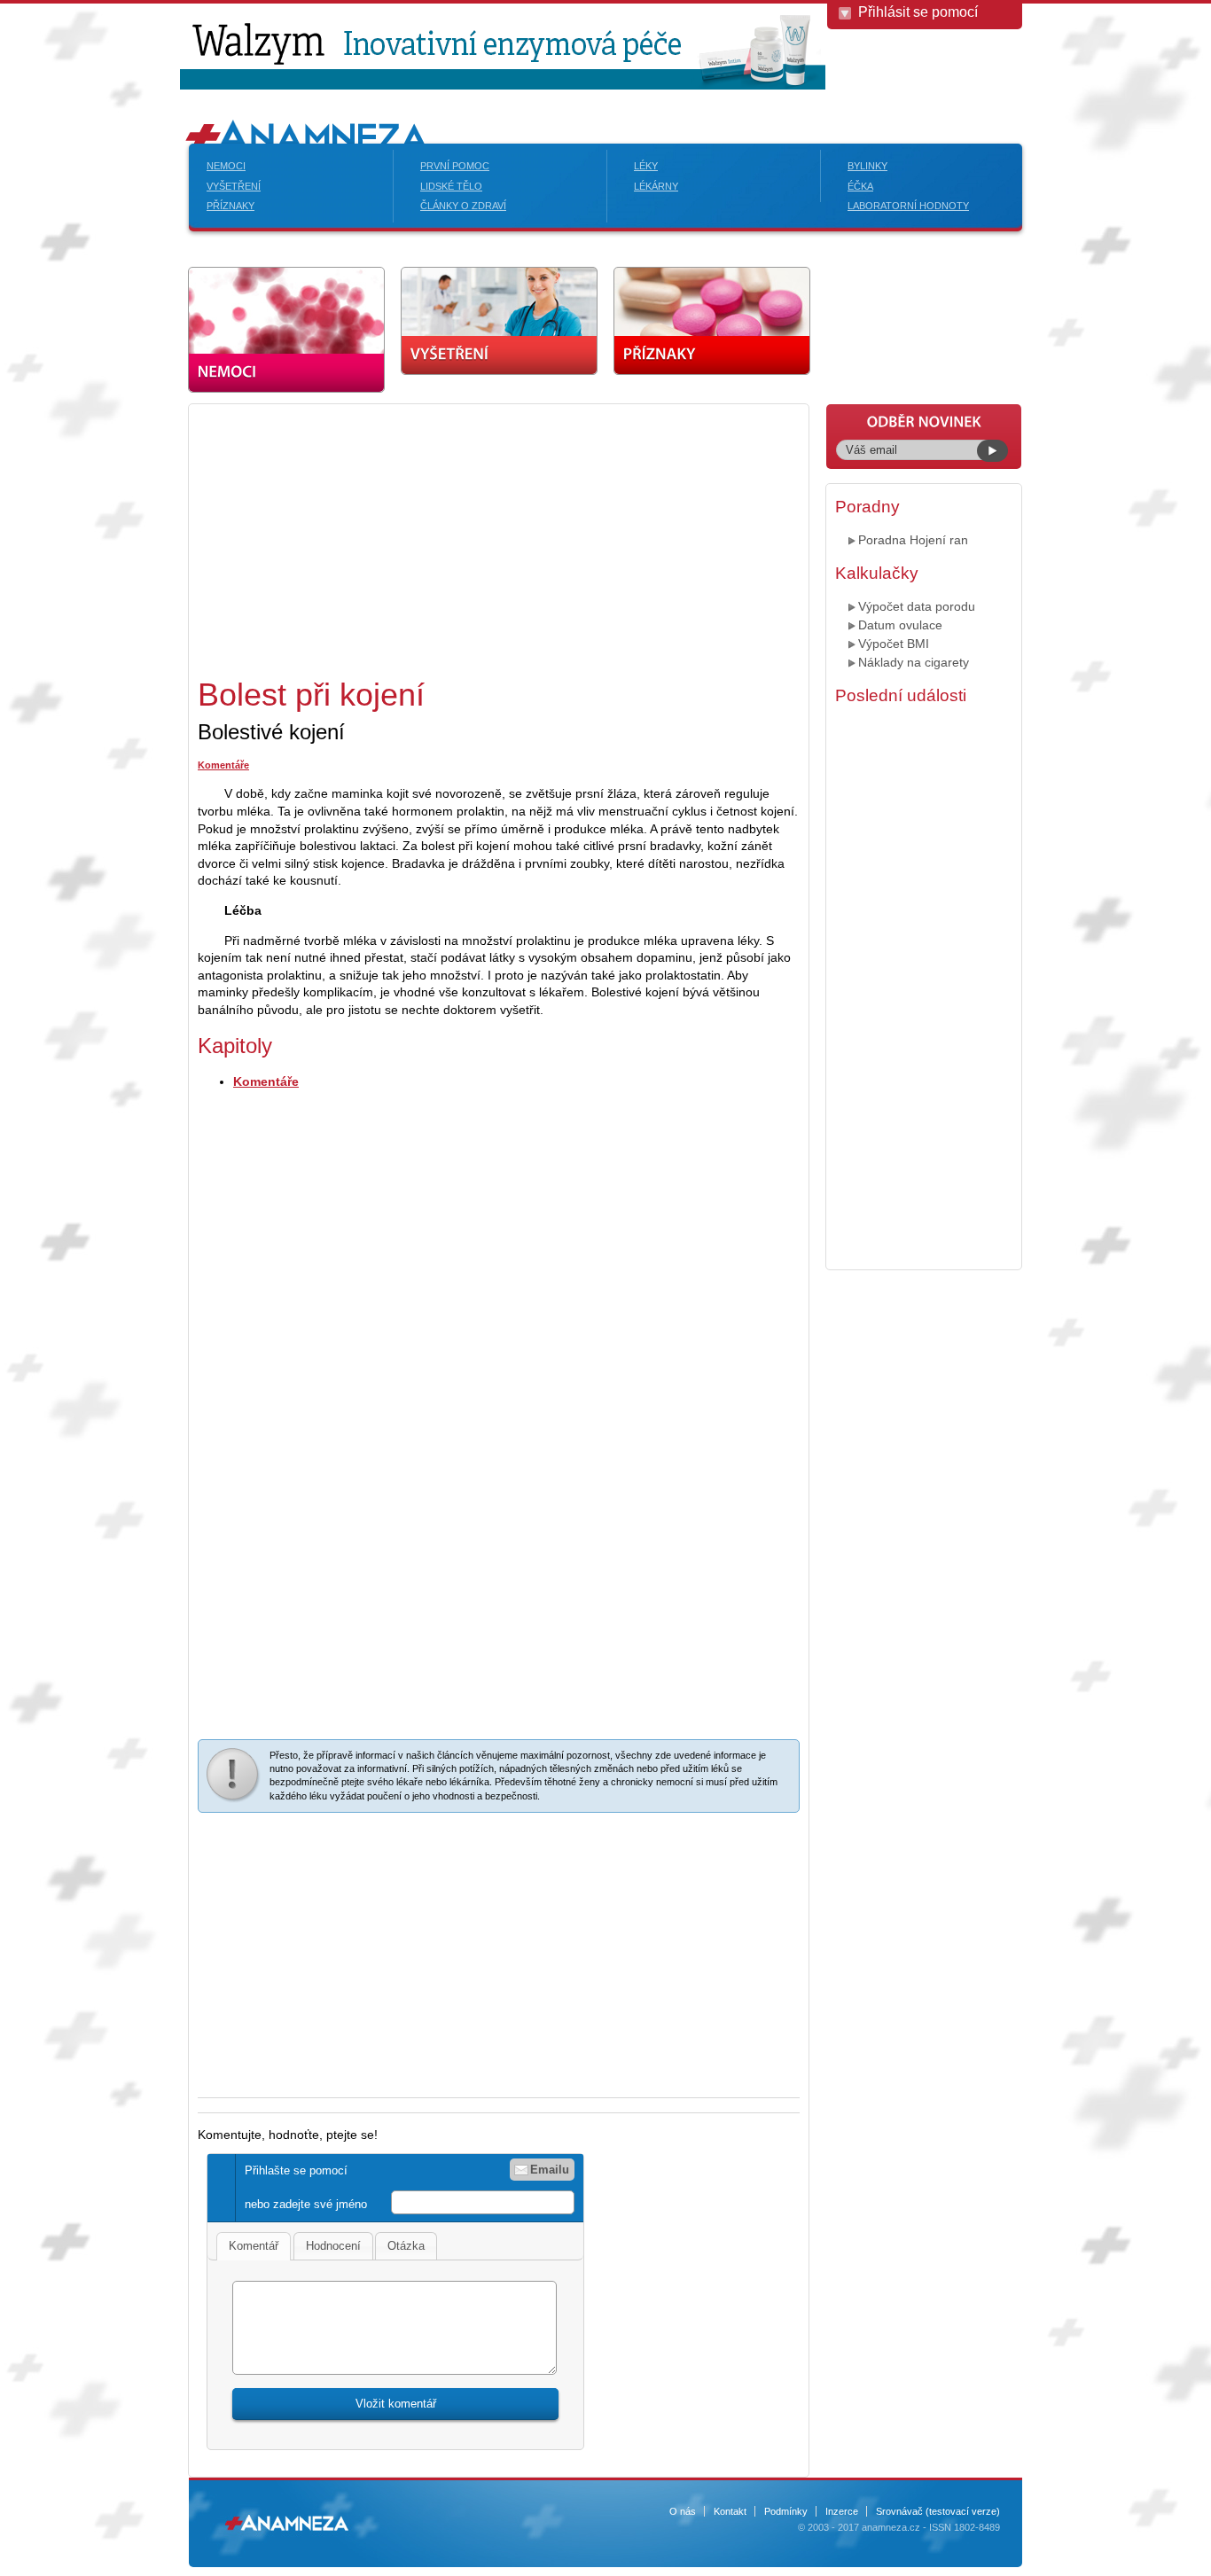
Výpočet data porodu (917, 606)
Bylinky (867, 166)
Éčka (860, 186)
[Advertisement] (347, 537)
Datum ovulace (900, 625)
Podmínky (786, 2511)
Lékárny (656, 186)
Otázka (406, 2246)
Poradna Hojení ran (913, 540)
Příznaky (230, 206)
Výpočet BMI (894, 644)
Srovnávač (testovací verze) (938, 2511)
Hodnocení (333, 2246)
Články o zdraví (463, 206)
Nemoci (226, 166)
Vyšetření (234, 186)
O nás (683, 2511)
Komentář (254, 2246)
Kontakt (730, 2511)
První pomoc (455, 166)
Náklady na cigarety (914, 662)
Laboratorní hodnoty (908, 206)
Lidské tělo (451, 186)
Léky (646, 166)
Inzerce (842, 2511)
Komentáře (223, 765)
